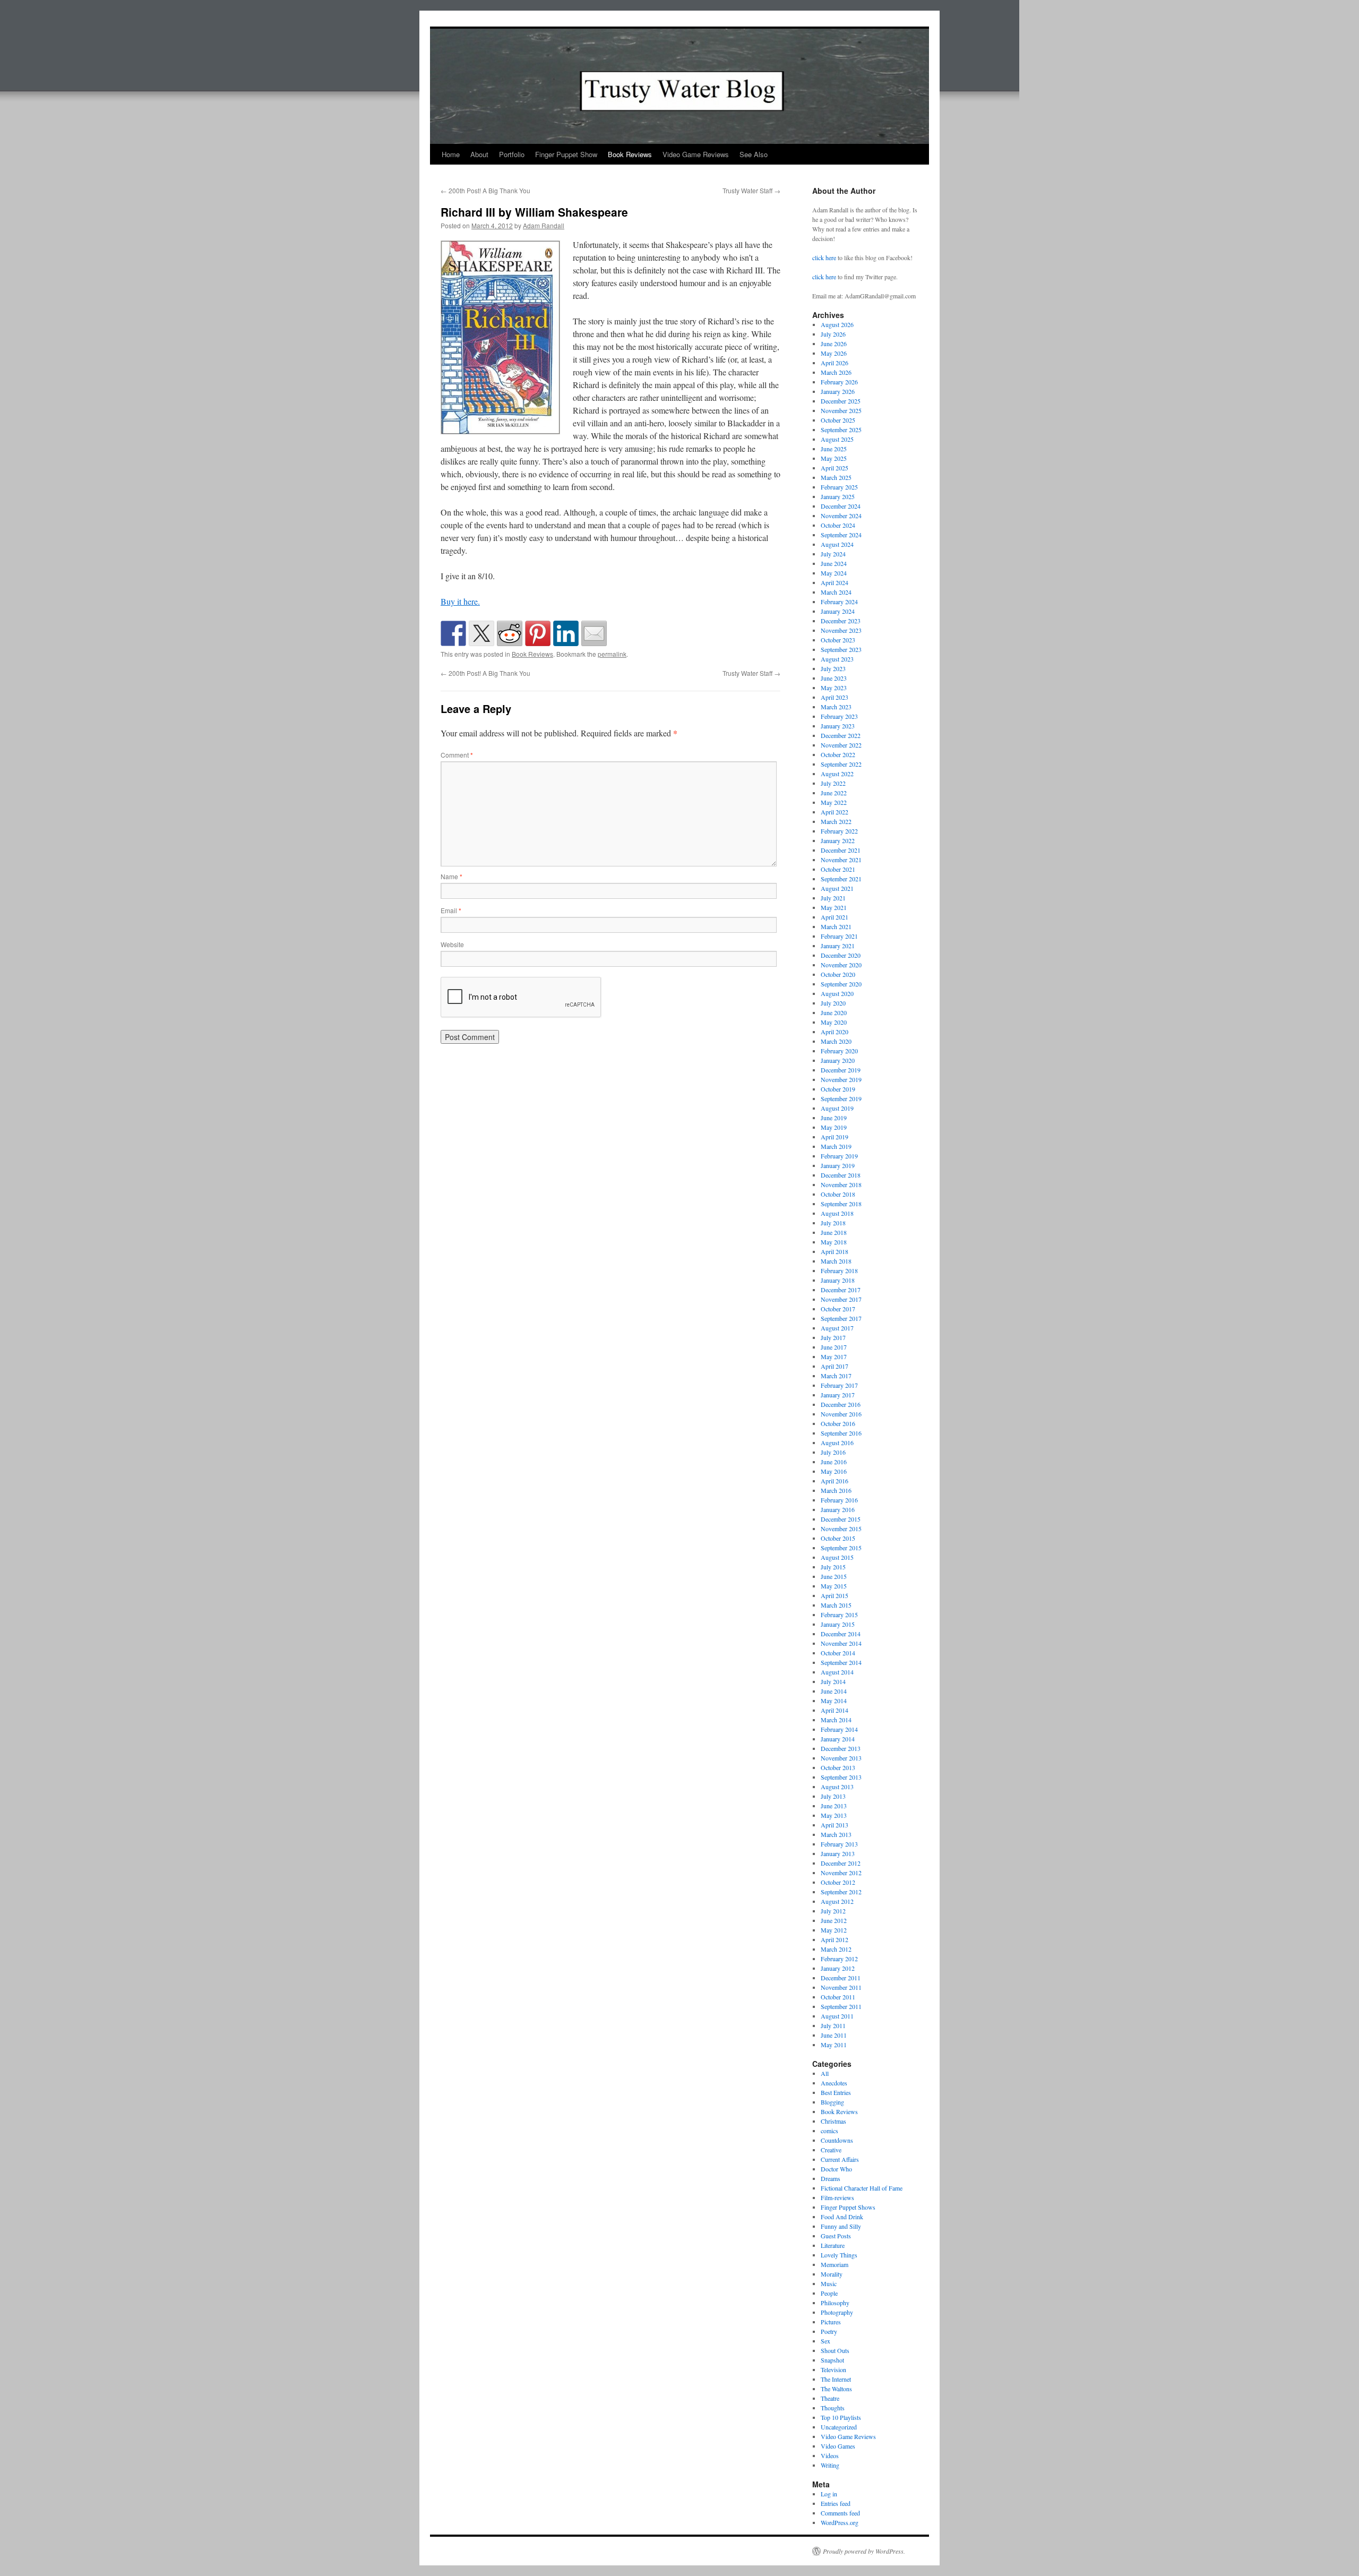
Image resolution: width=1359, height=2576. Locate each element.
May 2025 (834, 458)
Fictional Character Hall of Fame (862, 2188)
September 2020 (841, 984)
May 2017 (834, 1356)
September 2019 (841, 1098)
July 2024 (833, 554)
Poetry (829, 2331)
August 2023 (837, 659)
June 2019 (834, 1118)
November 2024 (841, 516)
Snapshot (832, 2360)
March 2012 (836, 1949)
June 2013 (834, 1806)
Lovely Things (839, 2255)
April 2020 (835, 1032)
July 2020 (833, 1003)
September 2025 (841, 430)
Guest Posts (836, 2236)
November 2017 (841, 1299)
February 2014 (839, 1729)
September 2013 (841, 1777)
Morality (832, 2274)
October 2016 (838, 1423)
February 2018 (839, 1270)
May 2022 (834, 802)
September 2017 (841, 1318)
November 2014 (841, 1643)
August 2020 (837, 993)
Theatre (830, 2398)
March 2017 (836, 1376)
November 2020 (841, 965)
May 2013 (834, 1815)
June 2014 (834, 1691)
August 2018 (837, 1213)
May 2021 (834, 907)
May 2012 (834, 1930)
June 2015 (834, 1576)
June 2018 (834, 1232)
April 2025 (835, 468)
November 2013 (841, 1758)
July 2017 (833, 1337)
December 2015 (841, 1519)
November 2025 (841, 410)
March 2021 (836, 926)
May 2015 (834, 1586)
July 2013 (833, 1796)
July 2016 (833, 1452)
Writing (830, 2465)
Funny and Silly (841, 2226)
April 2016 (835, 1481)
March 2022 (836, 821)
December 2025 (841, 401)
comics (829, 2131)
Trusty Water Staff (751, 190)
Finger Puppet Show (566, 154)
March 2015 (836, 1605)
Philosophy (835, 2303)
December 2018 (841, 1175)
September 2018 (841, 1204)
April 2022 (835, 812)
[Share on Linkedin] (566, 633)
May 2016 (834, 1471)
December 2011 (841, 1978)
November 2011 (841, 1987)
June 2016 (834, 1462)
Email (451, 910)
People (829, 2293)
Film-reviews (837, 2197)
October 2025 (838, 420)
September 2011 (841, 2006)
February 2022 (839, 831)
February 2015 (839, 1615)
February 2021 (839, 936)
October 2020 (838, 974)
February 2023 (839, 716)
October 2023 (838, 640)
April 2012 (835, 1939)
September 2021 (841, 879)
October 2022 (838, 754)
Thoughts (833, 2408)
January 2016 (838, 1509)
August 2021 (837, 888)
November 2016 (841, 1414)
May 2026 (834, 353)
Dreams (831, 2178)
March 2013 (836, 1834)
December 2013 (841, 1748)
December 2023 (841, 621)
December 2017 (841, 1290)
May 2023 (834, 688)
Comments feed (840, 2513)
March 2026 (836, 372)
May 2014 (834, 1701)
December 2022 (841, 735)
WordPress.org (840, 2522)
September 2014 (841, 1662)
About (479, 154)
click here (824, 257)
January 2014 (838, 1739)
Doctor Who (836, 2169)
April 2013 (835, 1825)
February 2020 (839, 1051)
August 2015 (837, 1557)
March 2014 (836, 1720)
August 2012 (837, 1901)
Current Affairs (840, 2159)
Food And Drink (842, 2217)
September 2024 (841, 535)
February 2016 (839, 1500)
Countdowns (837, 2140)
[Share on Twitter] (481, 633)
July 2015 (833, 1567)
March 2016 (836, 1490)
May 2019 (834, 1127)
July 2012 (833, 1911)
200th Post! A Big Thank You (485, 190)
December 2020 (841, 955)
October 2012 (838, 1882)
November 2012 (841, 1873)
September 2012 (841, 1892)
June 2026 (834, 344)
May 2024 (834, 573)
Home (451, 154)
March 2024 (836, 592)
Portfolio (512, 154)
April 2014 (835, 1710)
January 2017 (838, 1395)
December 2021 (841, 850)
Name (451, 876)
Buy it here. (460, 601)
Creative (831, 2150)
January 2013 (838, 1853)
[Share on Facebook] (453, 633)
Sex (825, 2341)
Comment (457, 755)
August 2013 (837, 1787)
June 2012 (834, 1920)
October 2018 (838, 1194)
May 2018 (834, 1242)
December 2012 (841, 1863)
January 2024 (838, 611)
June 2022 (834, 793)
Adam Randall (544, 225)
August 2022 (837, 774)
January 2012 (838, 1968)
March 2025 (836, 477)
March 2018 (836, 1261)
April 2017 (835, 1366)
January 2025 (838, 496)
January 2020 (838, 1060)
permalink (612, 654)
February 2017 (839, 1385)
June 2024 (834, 563)
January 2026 (838, 391)
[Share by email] (594, 633)
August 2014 (837, 1672)
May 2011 (834, 2045)
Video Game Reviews (696, 154)
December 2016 (841, 1404)
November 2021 (841, 860)
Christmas (833, 2121)
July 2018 (833, 1223)
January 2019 (838, 1165)
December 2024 (841, 506)
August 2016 (837, 1442)
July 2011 (833, 2025)
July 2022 (833, 783)
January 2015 (838, 1624)
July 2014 (833, 1681)
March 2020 (836, 1041)
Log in (829, 2494)
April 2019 (835, 1137)
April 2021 (835, 917)
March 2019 (836, 1146)
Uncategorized (839, 2427)
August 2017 (837, 1328)
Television (833, 2369)
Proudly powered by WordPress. (864, 2551)
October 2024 (838, 525)
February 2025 (839, 487)
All (825, 2073)
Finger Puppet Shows (848, 2207)
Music (829, 2283)
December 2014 (841, 1634)
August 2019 (837, 1108)
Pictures (831, 2322)
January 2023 (838, 726)
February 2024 (839, 602)
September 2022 (841, 764)
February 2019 (839, 1156)
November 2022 (841, 745)
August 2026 (837, 324)
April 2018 (835, 1251)
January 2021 (838, 946)
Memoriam (835, 2264)
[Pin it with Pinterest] (538, 633)
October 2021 (838, 869)
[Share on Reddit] (510, 633)
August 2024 (837, 544)
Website (452, 944)
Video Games (838, 2446)
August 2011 (837, 2016)
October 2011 (838, 1997)
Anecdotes (834, 2083)
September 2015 (841, 1548)
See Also (754, 154)
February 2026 (839, 382)
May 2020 (834, 1022)
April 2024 (835, 582)
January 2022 (838, 840)
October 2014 (838, 1653)
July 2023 (833, 668)
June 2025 (834, 449)
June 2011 (834, 2035)
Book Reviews (630, 154)
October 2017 (838, 1309)
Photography (837, 2312)
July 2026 (833, 334)
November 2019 (841, 1079)
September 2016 (841, 1433)
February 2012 (839, 1959)
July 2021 (833, 898)
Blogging (832, 2102)
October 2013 (838, 1767)
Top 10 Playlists (841, 2417)
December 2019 (841, 1070)
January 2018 (838, 1280)
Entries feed (836, 2503)
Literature (833, 2245)
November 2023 (841, 630)
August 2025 (837, 439)
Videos (830, 2455)
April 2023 (835, 697)
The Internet (836, 2379)
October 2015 (838, 1538)
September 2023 (841, 649)
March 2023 (836, 707)
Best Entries (836, 2092)
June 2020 (834, 1012)
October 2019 (838, 1089)
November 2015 (841, 1529)
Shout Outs (835, 2350)
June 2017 (834, 1347)
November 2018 (841, 1184)
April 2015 (835, 1595)
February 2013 (839, 1844)
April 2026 (835, 363)
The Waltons (836, 2389)
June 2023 (834, 678)
